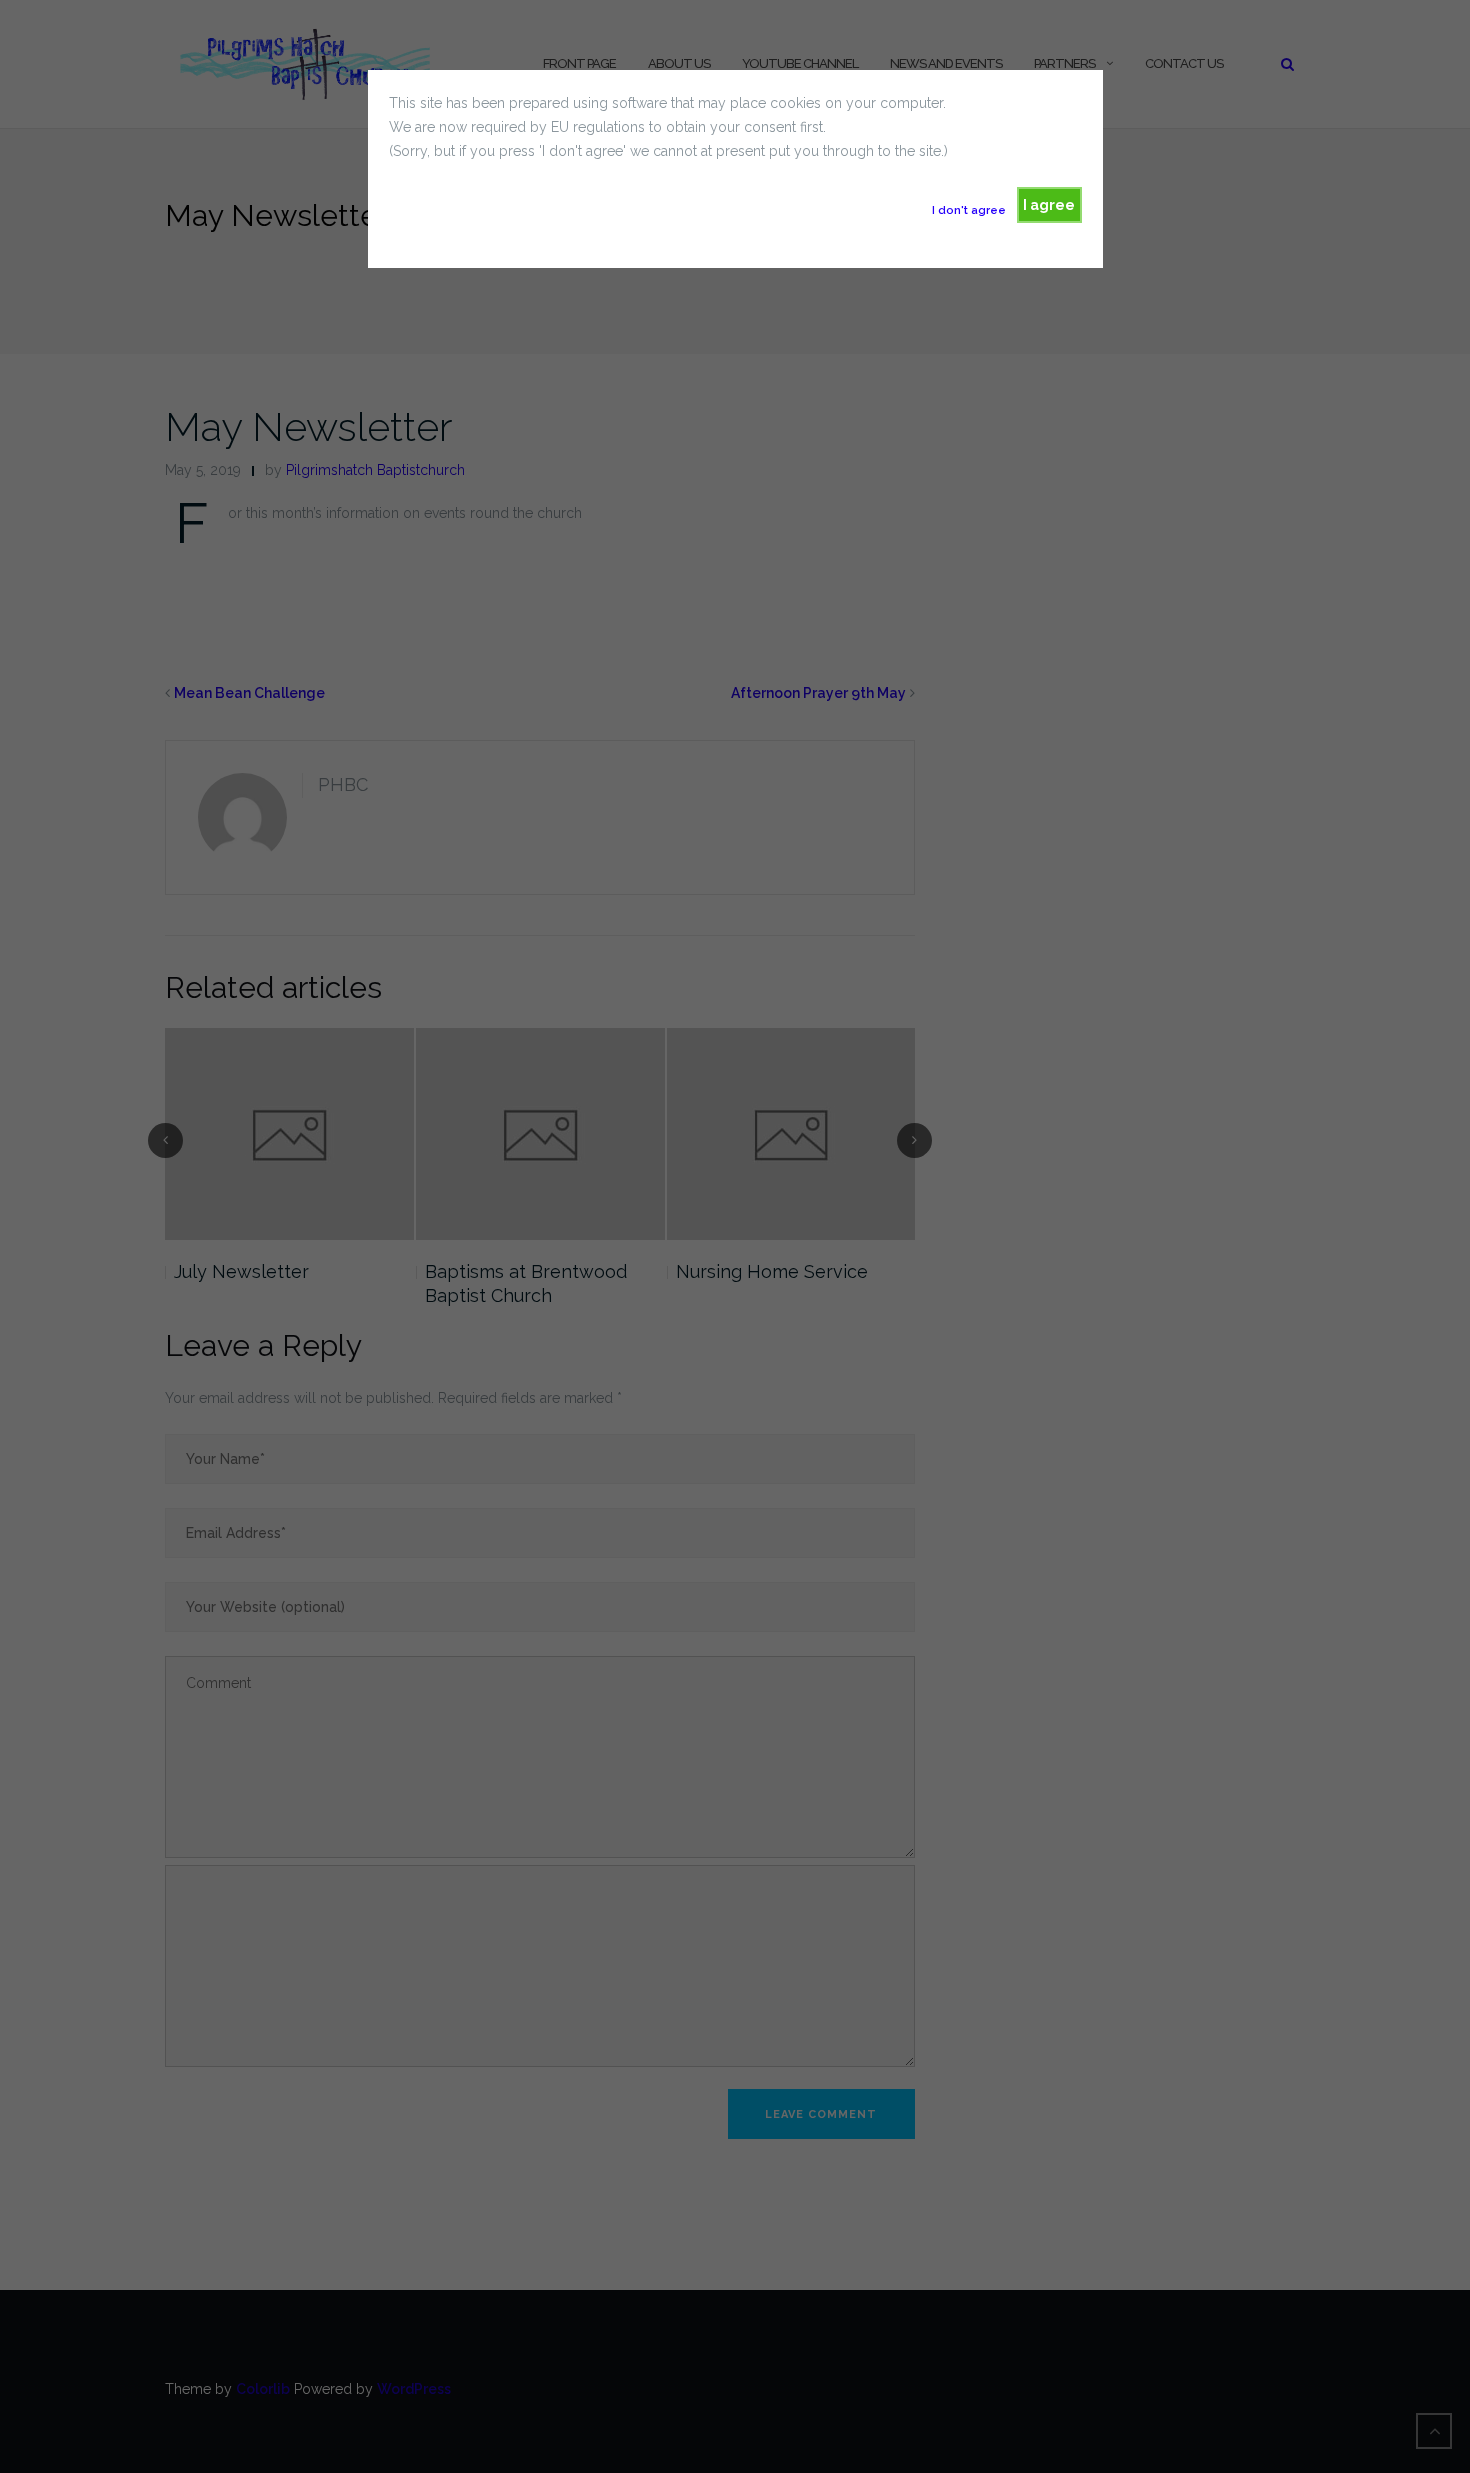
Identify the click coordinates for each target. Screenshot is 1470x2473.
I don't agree (969, 210)
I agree (1049, 205)
